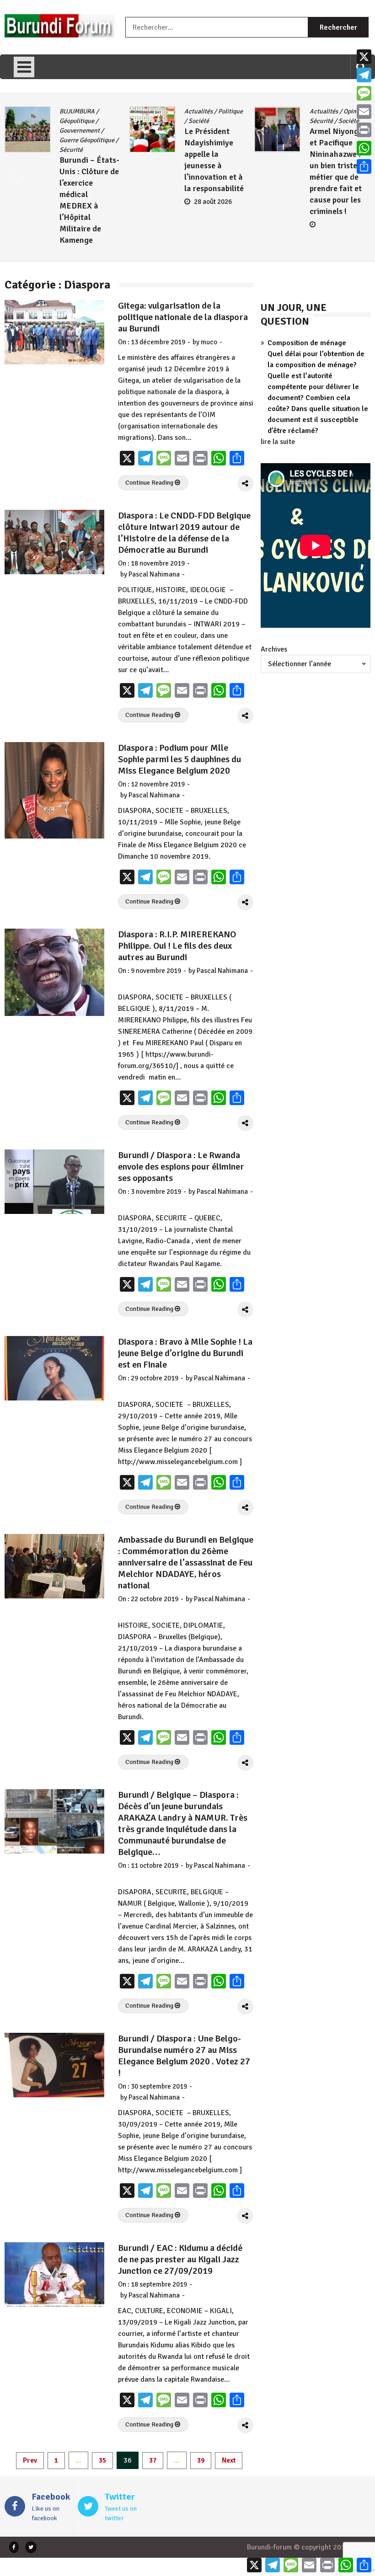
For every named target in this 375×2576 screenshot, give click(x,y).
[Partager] (364, 166)
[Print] (364, 130)
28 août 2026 (88, 202)
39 (201, 2460)
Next (229, 2460)
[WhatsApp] (364, 148)
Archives (274, 649)
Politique (106, 111)
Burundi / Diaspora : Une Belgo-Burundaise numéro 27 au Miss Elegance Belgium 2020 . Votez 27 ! (184, 2056)
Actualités (74, 111)
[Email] (364, 112)
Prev (30, 2460)
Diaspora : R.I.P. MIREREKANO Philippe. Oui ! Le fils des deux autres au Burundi (177, 946)
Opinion (229, 111)
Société (74, 121)
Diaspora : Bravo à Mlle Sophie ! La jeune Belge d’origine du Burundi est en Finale (185, 1353)
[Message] (364, 93)
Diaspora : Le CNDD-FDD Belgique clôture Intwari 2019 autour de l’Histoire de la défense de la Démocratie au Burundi (184, 533)
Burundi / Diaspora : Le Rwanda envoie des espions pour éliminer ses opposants (181, 1167)
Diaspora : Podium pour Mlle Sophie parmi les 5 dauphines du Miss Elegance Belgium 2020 (179, 759)
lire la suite (278, 442)
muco (209, 342)
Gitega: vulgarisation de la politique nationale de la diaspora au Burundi (183, 317)
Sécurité (196, 121)
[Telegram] (364, 75)
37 (153, 2460)
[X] (364, 57)
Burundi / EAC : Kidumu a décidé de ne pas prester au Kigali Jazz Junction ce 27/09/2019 (180, 2259)
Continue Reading (150, 483)
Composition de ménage (307, 343)
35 (102, 2460)
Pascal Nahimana (154, 574)
